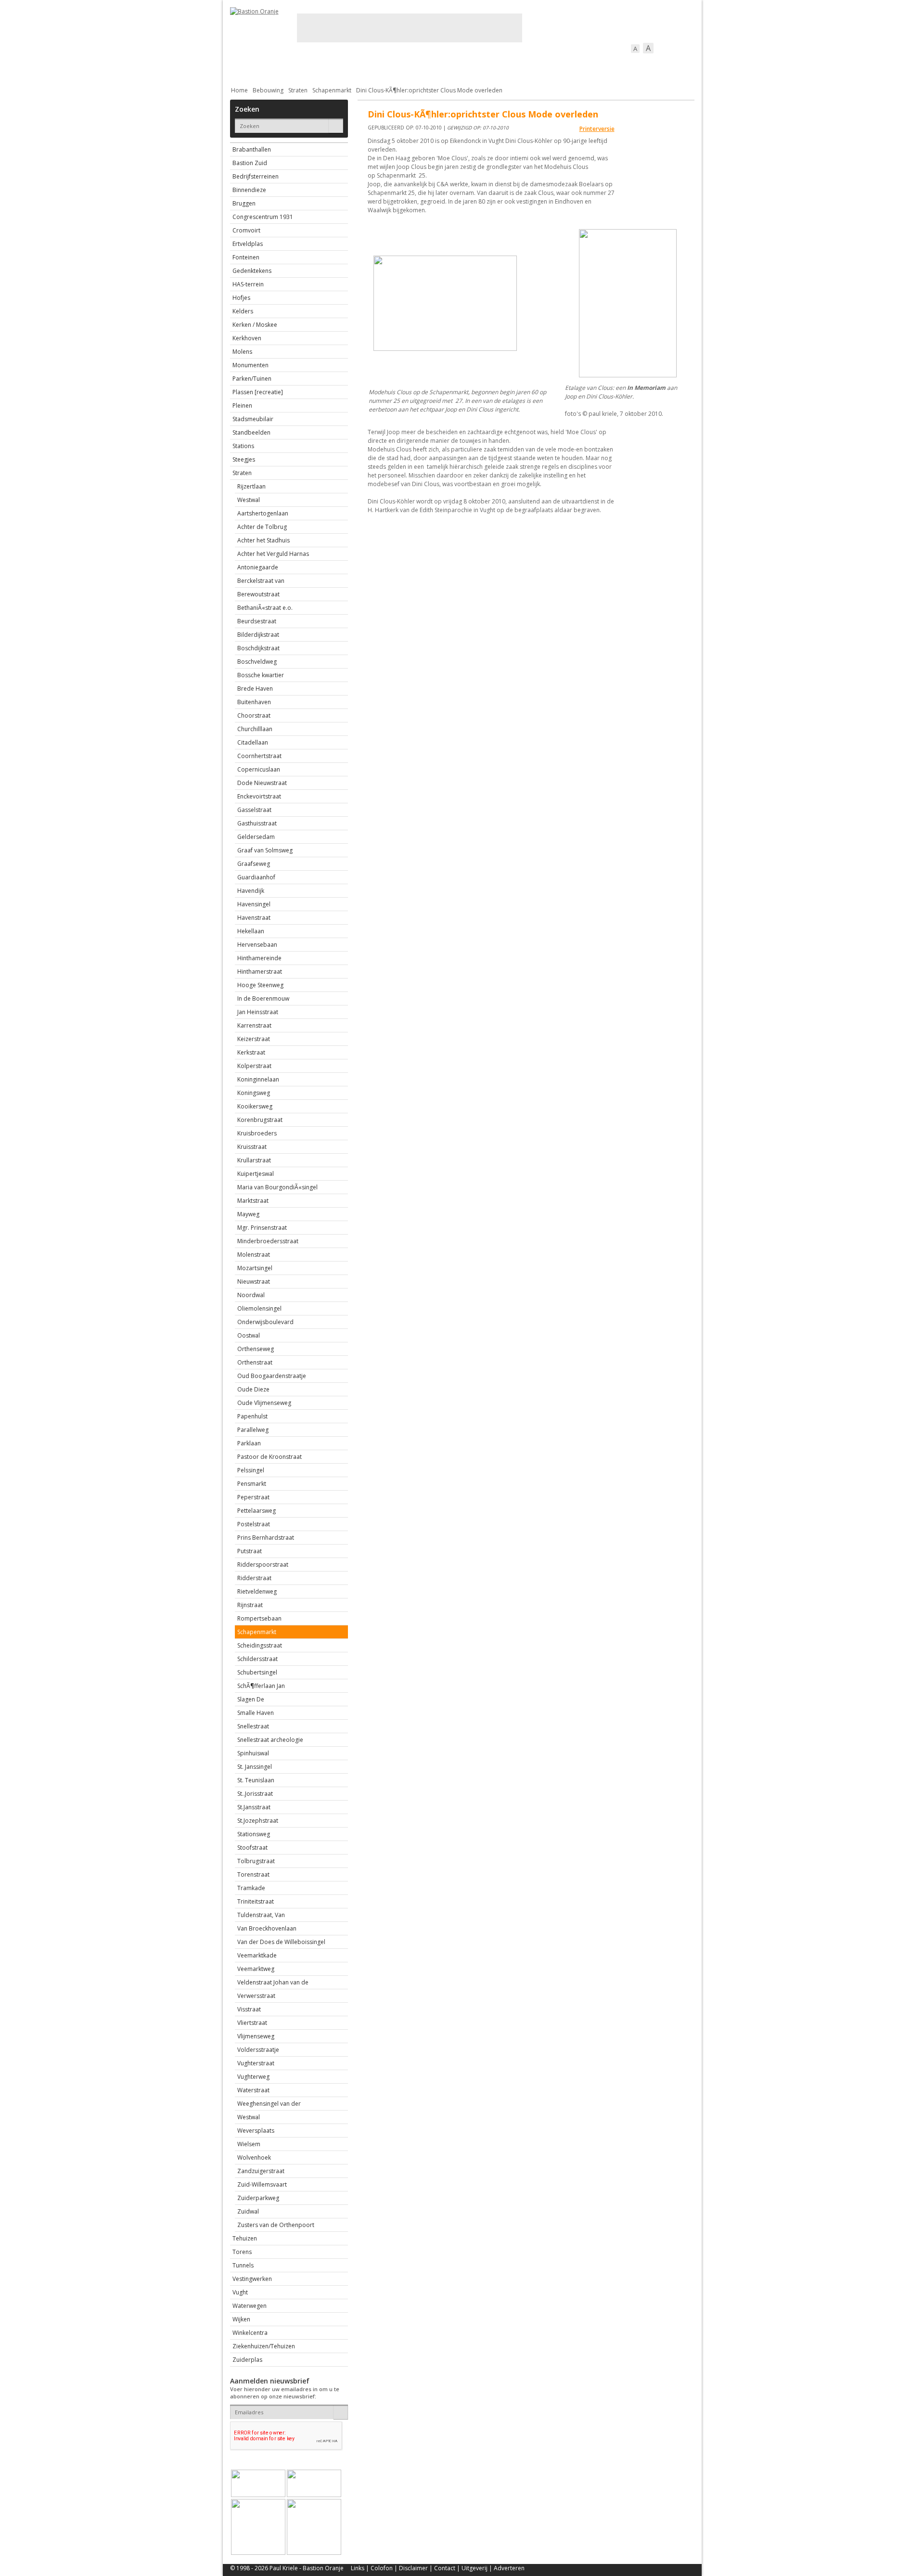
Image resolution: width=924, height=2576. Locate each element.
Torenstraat (253, 1874)
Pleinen (242, 406)
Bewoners (376, 65)
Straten (298, 90)
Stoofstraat (252, 1848)
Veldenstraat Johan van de (273, 1982)
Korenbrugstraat (260, 1120)
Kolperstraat (254, 1066)
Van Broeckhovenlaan (267, 1928)
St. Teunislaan (256, 1780)
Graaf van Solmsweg (265, 850)
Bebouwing (327, 65)
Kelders (243, 311)
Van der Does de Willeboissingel (281, 1942)
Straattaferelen (621, 65)
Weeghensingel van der (269, 2104)
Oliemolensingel (259, 1308)
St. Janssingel (255, 1767)
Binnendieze (249, 190)
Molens (242, 352)
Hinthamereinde (259, 958)
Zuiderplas (247, 2360)
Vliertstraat (252, 2023)
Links (358, 2568)
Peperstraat (253, 1497)
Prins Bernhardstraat (266, 1538)
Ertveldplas (248, 244)
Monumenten (250, 365)
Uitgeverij (475, 2568)
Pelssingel (251, 1470)
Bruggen (244, 203)
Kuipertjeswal (256, 1174)
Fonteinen (246, 257)
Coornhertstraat (259, 756)
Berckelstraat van (261, 581)
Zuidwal (248, 2211)
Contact (445, 2568)
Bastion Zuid (250, 163)
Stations (243, 446)
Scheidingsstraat (260, 1645)
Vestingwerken (252, 2279)
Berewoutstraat (258, 594)
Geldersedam (256, 837)
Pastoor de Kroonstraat (269, 1457)
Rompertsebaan (259, 1618)
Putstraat (250, 1551)
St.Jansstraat (254, 1807)
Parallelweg (253, 1430)
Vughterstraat (256, 2063)
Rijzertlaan (251, 486)
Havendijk (251, 891)
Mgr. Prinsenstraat (262, 1228)
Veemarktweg (256, 1969)
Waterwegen (250, 2306)
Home (239, 90)
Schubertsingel (257, 1672)
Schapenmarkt (332, 90)
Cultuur (419, 65)
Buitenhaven (254, 702)
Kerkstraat (251, 1052)
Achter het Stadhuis (263, 540)
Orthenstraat (255, 1362)
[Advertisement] (410, 28)
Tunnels (243, 2265)
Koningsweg (254, 1093)
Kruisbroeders (257, 1133)
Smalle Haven (256, 1713)
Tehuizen (245, 2238)
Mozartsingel (255, 1268)
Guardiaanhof (256, 877)
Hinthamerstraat (260, 972)
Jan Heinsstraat (258, 1012)
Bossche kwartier (261, 675)
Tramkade (251, 1888)
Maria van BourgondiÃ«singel (277, 1187)
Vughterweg (253, 2077)
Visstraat (249, 2009)
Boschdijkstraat (258, 648)
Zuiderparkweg (258, 2198)
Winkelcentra (250, 2333)
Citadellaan (253, 742)
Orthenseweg (256, 1349)
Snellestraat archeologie (270, 1740)
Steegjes (244, 459)
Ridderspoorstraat (263, 1565)
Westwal (249, 500)
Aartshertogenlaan (263, 513)
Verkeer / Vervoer (519, 65)
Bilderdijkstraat (258, 635)
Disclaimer (413, 2568)
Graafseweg (254, 864)
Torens (242, 2252)
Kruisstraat (252, 1147)
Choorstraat (254, 715)
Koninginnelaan (258, 1079)
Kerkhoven (247, 338)
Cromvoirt (246, 230)
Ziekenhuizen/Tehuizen (264, 2346)
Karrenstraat (254, 1025)
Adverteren (509, 2568)
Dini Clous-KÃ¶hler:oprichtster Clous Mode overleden (429, 90)
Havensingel (254, 904)
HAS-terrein (248, 284)
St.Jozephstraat (258, 1821)
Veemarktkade (257, 1955)
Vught (240, 2292)
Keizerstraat (254, 1039)
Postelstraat (254, 1524)
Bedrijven (461, 65)
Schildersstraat (257, 1659)
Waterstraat (253, 2090)
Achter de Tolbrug (262, 527)
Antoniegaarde (258, 567)
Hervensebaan (257, 945)
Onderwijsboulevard (265, 1322)
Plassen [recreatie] (258, 392)
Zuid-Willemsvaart (262, 2184)
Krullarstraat (254, 1160)
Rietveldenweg (257, 1591)
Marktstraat (253, 1201)
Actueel (243, 65)
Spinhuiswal (253, 1753)
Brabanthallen (252, 149)
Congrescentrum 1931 (263, 217)
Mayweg (248, 1214)
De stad (282, 65)
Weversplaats (256, 2131)
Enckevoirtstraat (259, 796)
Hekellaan (251, 931)
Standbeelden (251, 432)
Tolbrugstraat (256, 1861)
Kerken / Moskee (255, 325)
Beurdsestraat (257, 621)
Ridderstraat (254, 1578)
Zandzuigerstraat (261, 2171)
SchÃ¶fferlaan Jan (261, 1686)
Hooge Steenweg (260, 985)
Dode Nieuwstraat (262, 783)
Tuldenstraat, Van (261, 1915)
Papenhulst (252, 1416)
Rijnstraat (250, 1605)
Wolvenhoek (254, 2157)
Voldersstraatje (258, 2050)
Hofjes (241, 298)
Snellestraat (253, 1726)
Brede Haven (255, 689)
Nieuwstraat (254, 1282)
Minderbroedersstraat (268, 1241)
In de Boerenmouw (263, 998)
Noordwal (251, 1295)
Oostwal (249, 1335)
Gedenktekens (252, 271)
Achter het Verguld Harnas (273, 554)
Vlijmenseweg (256, 2036)
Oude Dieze (253, 1389)
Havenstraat (254, 918)
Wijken (241, 2319)
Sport (571, 65)
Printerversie (597, 129)
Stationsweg (254, 1834)
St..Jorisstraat (255, 1794)
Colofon (382, 2568)
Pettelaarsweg (257, 1511)
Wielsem (249, 2144)
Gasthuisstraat (257, 823)
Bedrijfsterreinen (256, 176)
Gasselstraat (254, 810)
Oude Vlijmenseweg (264, 1403)
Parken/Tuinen (252, 379)
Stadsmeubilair (253, 419)
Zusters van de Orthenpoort (276, 2225)
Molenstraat (254, 1255)
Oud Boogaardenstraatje (272, 1376)
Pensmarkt (252, 1484)
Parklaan (249, 1443)
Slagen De (251, 1699)
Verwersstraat (256, 1996)
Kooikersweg (255, 1106)
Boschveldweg (257, 662)
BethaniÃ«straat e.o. (265, 608)
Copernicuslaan (259, 769)
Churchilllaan (255, 729)
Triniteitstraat (256, 1901)
